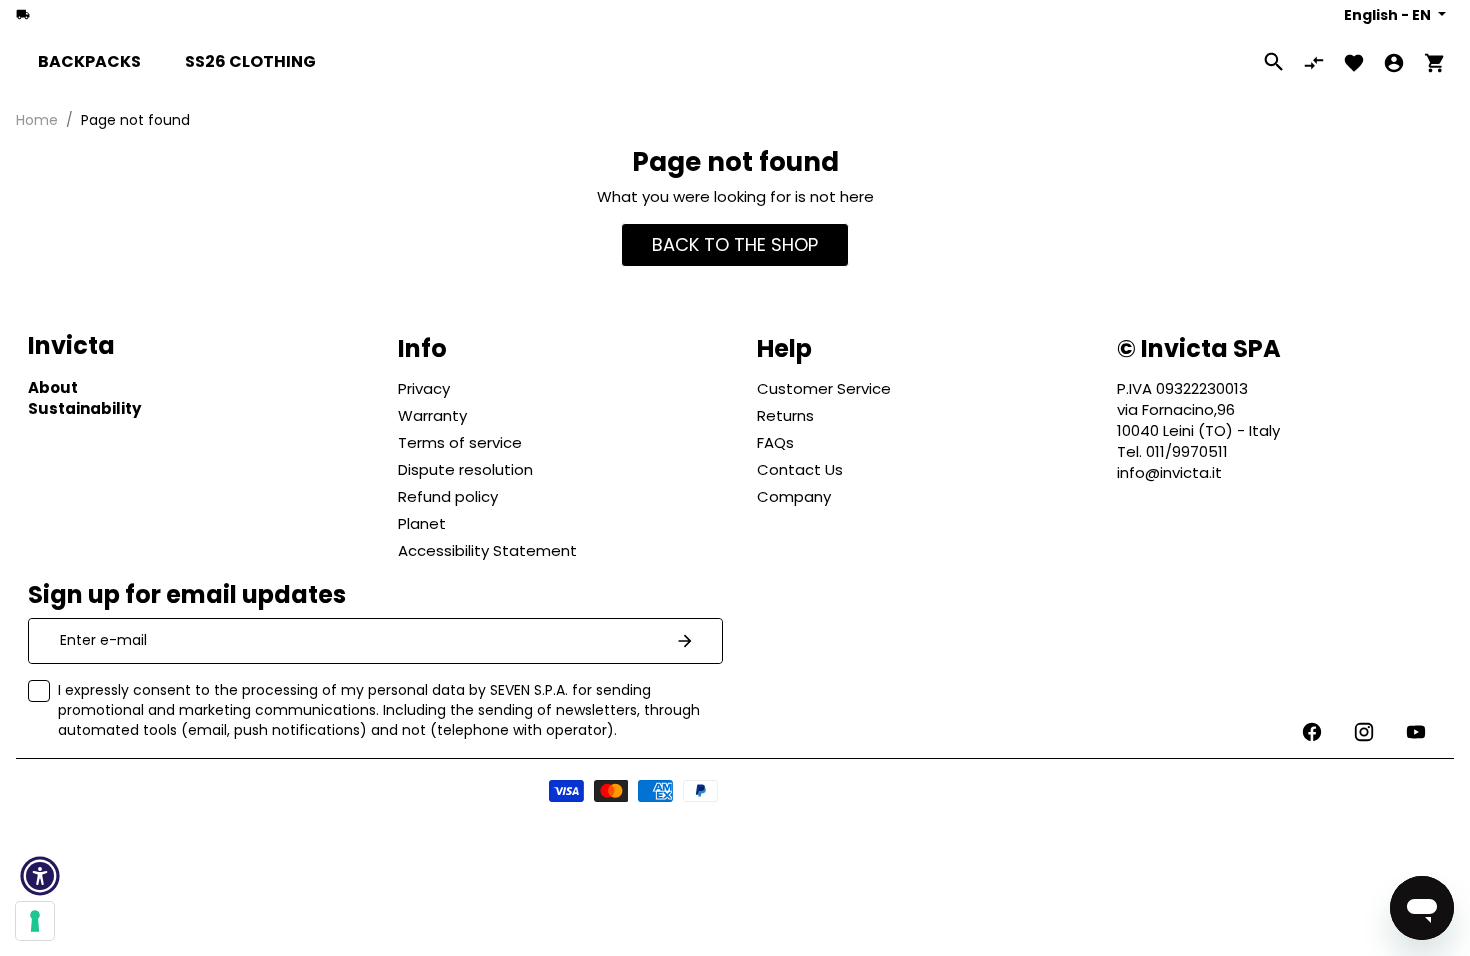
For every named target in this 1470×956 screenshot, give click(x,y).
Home (37, 120)
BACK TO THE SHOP (735, 244)
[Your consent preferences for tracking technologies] (35, 921)
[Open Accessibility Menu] (40, 876)
